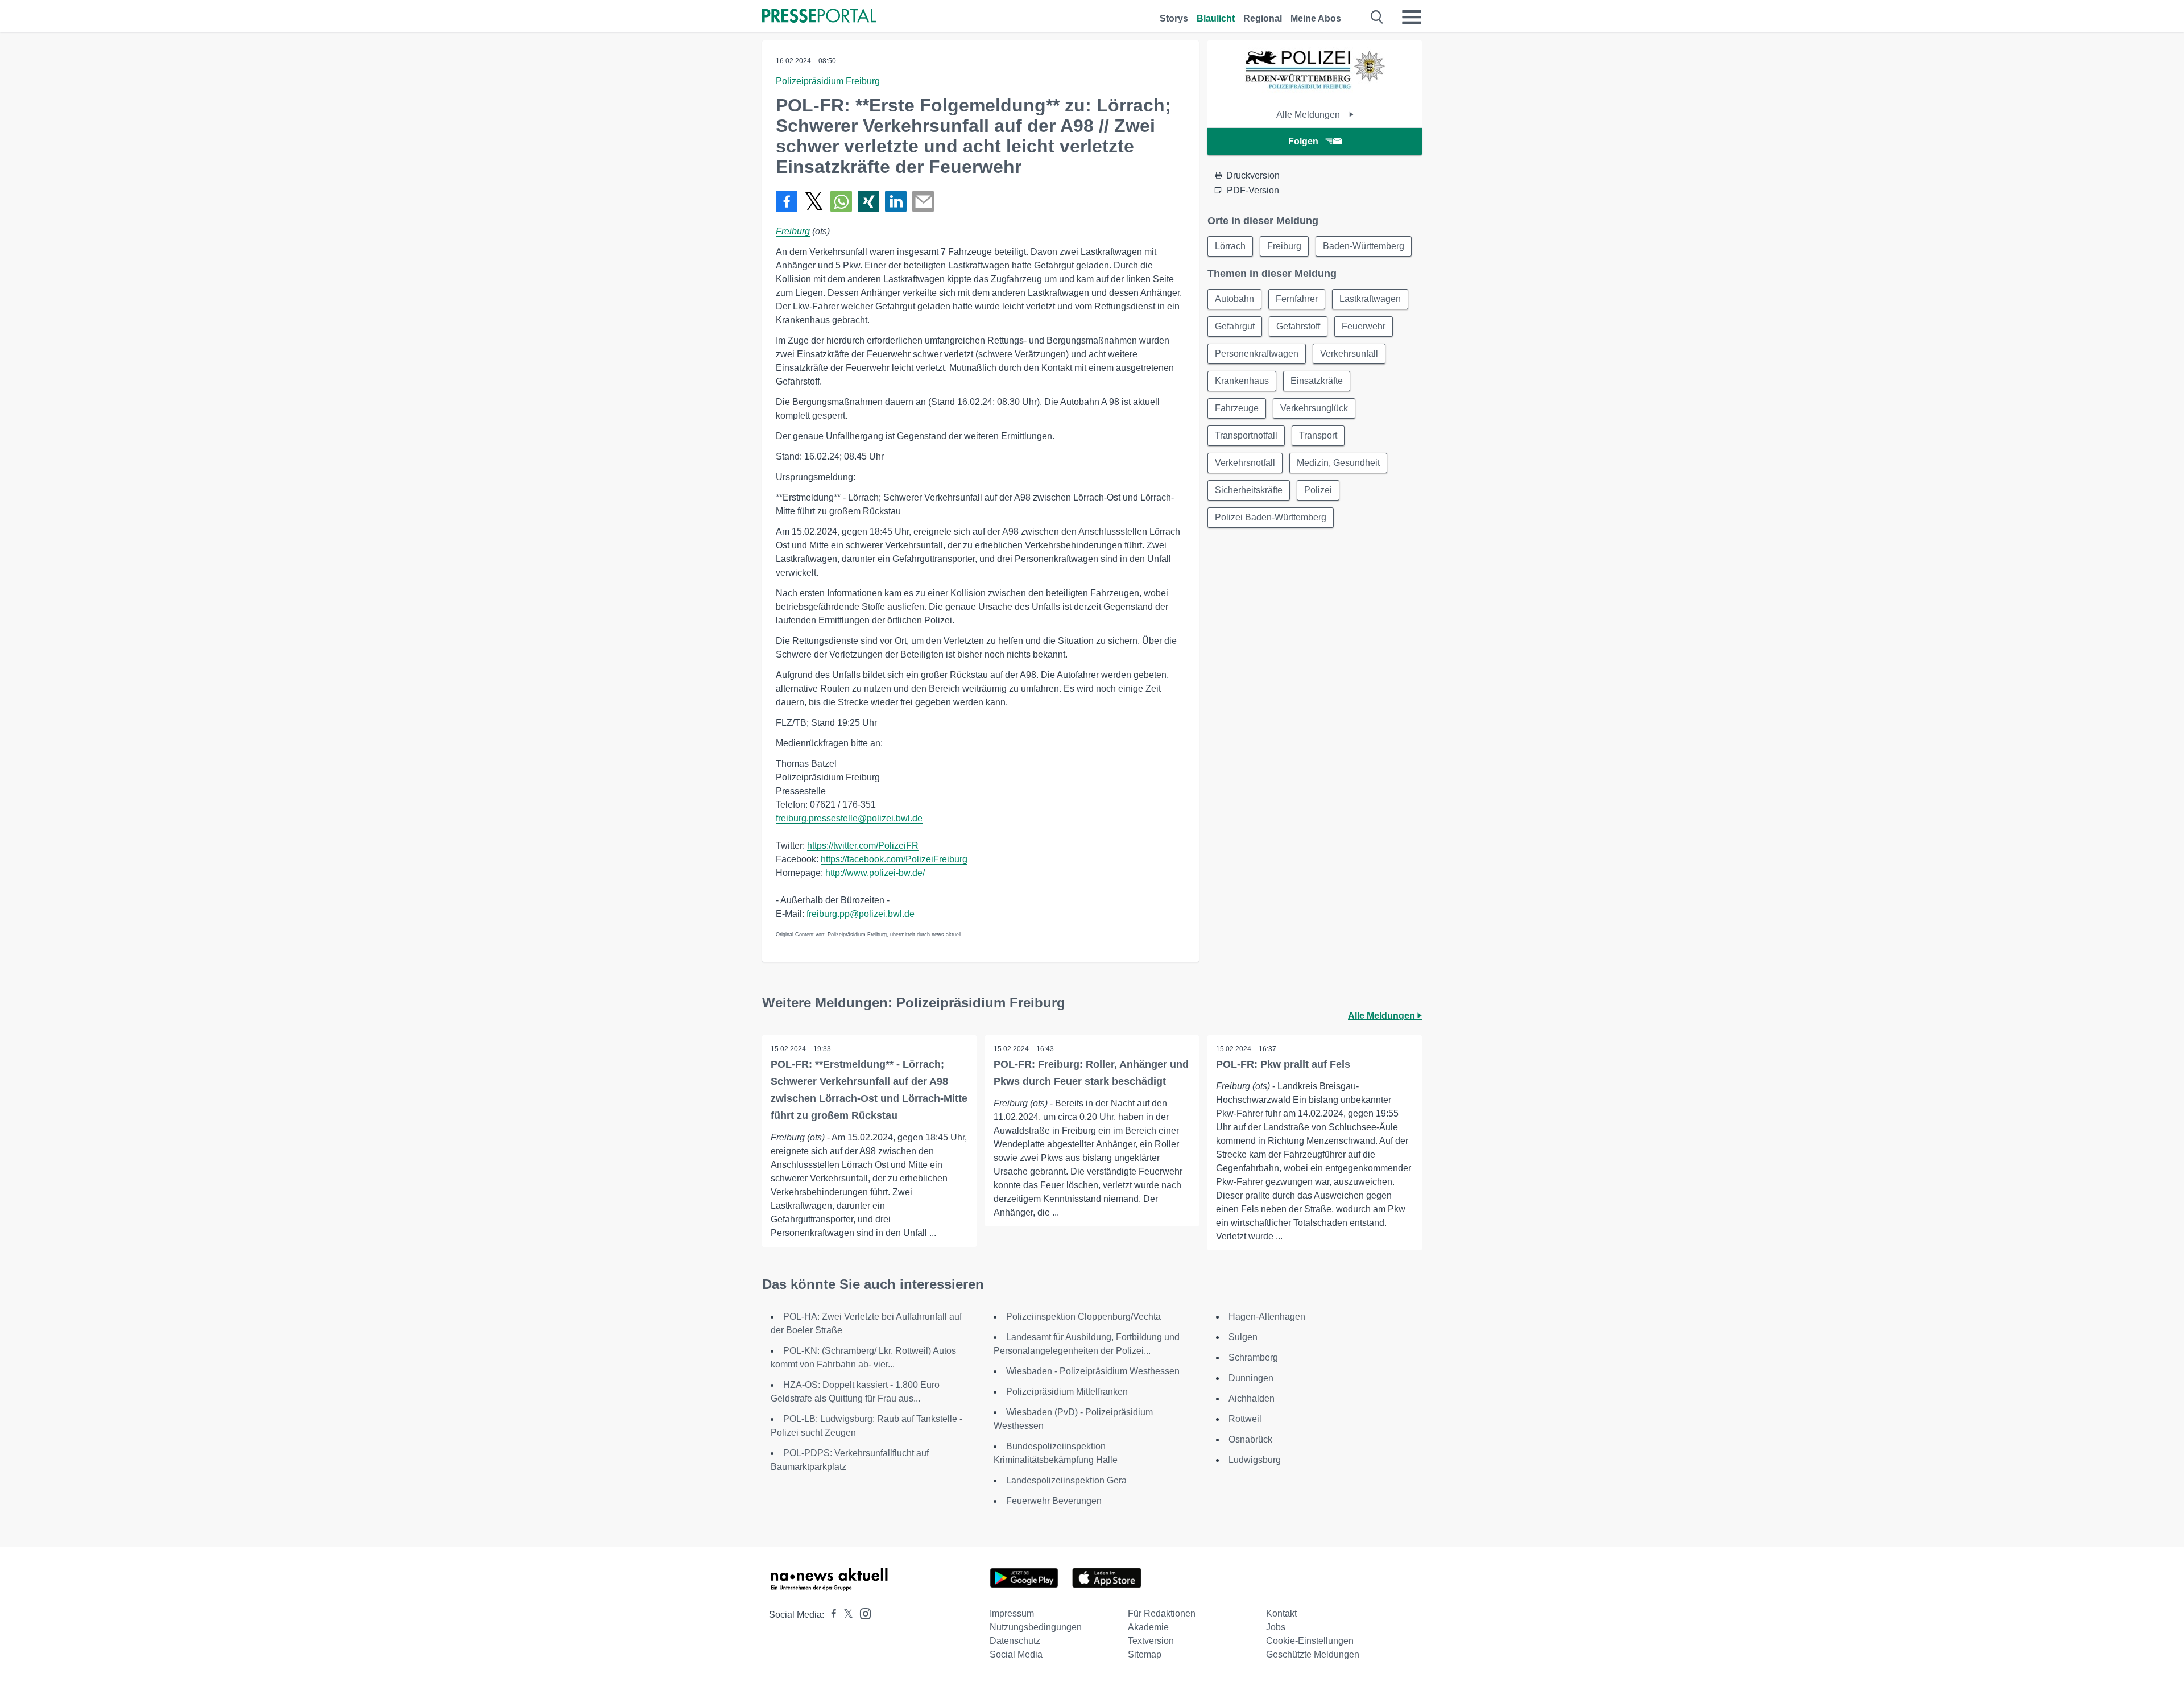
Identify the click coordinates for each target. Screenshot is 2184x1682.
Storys (1174, 18)
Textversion (1151, 1641)
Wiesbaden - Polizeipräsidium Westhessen (1093, 1371)
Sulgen (1243, 1337)
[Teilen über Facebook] (787, 201)
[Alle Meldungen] (1315, 91)
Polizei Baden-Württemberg (1271, 517)
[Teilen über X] (814, 201)
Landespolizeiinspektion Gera (1066, 1480)
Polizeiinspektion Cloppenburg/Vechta (1083, 1317)
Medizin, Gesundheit (1338, 463)
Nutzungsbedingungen (1036, 1627)
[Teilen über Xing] (868, 201)
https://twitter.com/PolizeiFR (863, 846)
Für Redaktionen (1162, 1613)
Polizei (1318, 490)
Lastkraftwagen (1370, 299)
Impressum (1012, 1613)
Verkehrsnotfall (1245, 463)
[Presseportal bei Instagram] (862, 1613)
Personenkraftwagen (1257, 354)
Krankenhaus (1242, 381)
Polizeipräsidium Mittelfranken (1067, 1392)
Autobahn (1234, 299)
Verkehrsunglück (1314, 408)
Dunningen (1251, 1378)
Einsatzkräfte (1317, 381)
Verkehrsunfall (1349, 354)
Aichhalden (1252, 1398)
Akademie (1148, 1627)
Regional (1263, 18)
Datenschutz (1015, 1641)
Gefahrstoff (1298, 326)
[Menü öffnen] (1412, 17)
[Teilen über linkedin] (896, 201)
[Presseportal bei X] (845, 1615)
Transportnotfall (1246, 435)
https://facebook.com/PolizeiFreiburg (894, 859)
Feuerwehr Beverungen (1054, 1501)
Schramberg (1253, 1357)
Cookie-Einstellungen (1310, 1641)
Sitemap (1145, 1654)
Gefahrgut (1235, 326)
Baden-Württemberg (1364, 246)
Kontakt (1281, 1613)
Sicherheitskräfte (1249, 490)
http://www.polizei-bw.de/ (875, 873)
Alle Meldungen (1309, 115)
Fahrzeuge (1237, 408)
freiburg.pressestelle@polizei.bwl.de (849, 818)
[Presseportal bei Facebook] (830, 1615)
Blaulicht (1216, 18)
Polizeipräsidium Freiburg (828, 81)
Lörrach (1230, 246)
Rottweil (1245, 1419)
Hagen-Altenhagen (1267, 1317)
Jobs (1276, 1627)
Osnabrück (1250, 1439)
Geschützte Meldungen (1313, 1654)
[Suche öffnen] (1377, 17)
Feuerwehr (1364, 326)
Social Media (1016, 1654)
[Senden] (923, 201)
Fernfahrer (1297, 299)
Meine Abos (1316, 18)
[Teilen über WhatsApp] (841, 201)
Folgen (1303, 141)
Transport (1318, 435)
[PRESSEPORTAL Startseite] (819, 17)
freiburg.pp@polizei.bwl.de (861, 914)
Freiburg (793, 231)
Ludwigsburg (1255, 1460)
